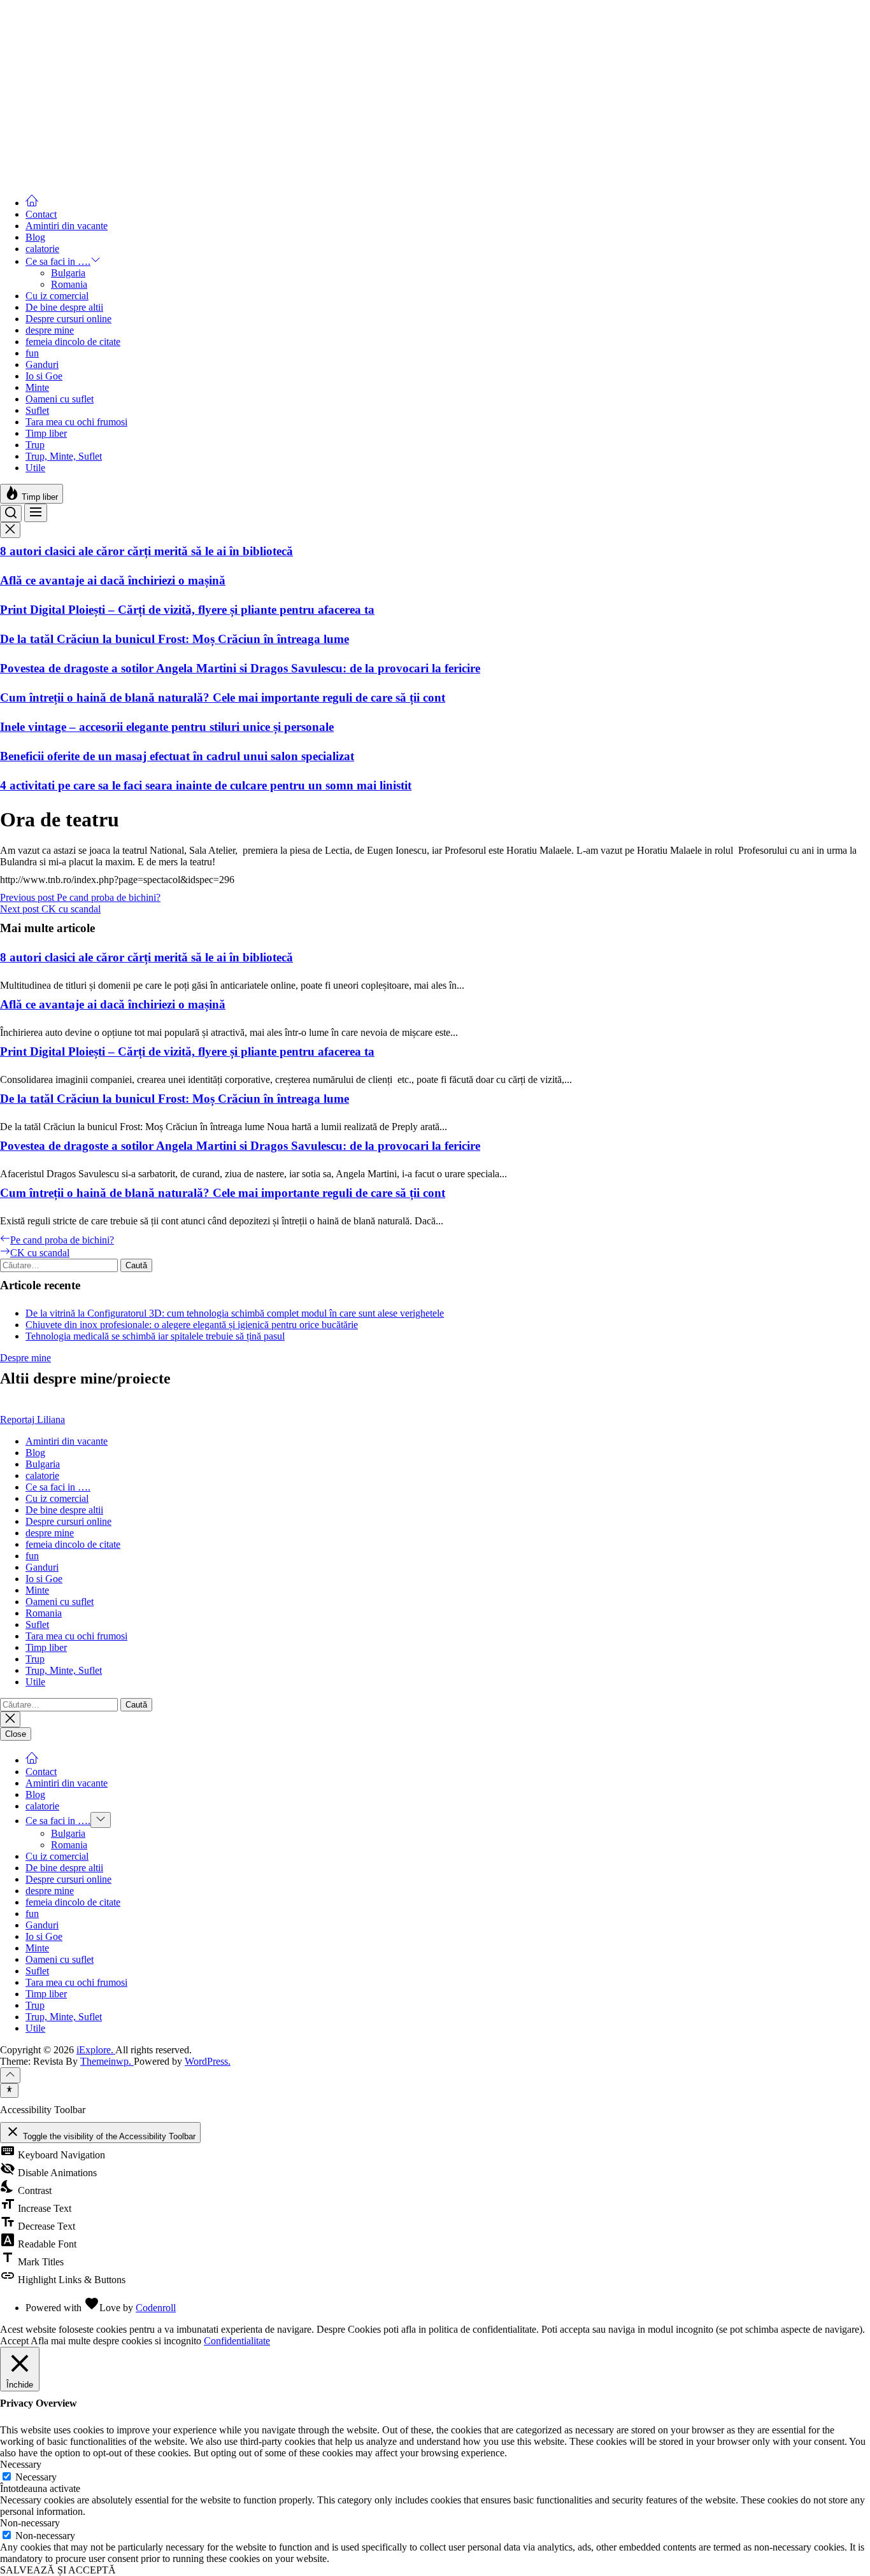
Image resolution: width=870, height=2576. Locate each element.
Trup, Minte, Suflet (64, 456)
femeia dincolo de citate (73, 342)
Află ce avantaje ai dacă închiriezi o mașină (113, 580)
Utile (35, 468)
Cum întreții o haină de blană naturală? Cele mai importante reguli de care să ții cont (223, 697)
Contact (41, 214)
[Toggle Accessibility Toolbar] (9, 2090)
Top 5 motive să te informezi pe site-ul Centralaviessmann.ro (157, 54)
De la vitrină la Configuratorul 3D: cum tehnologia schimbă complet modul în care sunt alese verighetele (235, 1313)
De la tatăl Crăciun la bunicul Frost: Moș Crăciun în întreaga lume (175, 639)
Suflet (37, 410)
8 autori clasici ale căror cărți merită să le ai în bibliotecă (146, 551)
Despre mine (25, 1358)
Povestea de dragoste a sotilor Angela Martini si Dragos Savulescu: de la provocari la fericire (240, 668)
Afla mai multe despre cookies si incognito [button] (116, 2341)
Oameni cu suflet (60, 399)
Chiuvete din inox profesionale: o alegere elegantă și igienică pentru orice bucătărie (192, 1325)
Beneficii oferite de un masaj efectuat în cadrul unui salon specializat (177, 756)
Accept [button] (14, 2341)
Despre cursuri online (68, 319)
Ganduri (42, 364)
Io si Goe (44, 376)
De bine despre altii (64, 307)
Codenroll (156, 2308)
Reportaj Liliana (32, 1419)
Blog (35, 237)
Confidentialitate (237, 2341)
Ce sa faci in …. (58, 261)
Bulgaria (68, 273)
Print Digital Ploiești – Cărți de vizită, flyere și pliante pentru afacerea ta (187, 610)
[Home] (32, 203)
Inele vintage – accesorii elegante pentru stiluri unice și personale (167, 727)
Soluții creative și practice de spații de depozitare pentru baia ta (164, 112)
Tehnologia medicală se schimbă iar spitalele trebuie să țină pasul (155, 1336)
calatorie (42, 249)
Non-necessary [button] (30, 2523)
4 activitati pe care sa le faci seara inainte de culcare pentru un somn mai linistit (206, 785)
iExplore (17, 5)
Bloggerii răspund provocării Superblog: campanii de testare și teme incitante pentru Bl (228, 142)
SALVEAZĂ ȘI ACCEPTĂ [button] (58, 2570)
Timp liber (46, 433)
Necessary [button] (21, 2464)
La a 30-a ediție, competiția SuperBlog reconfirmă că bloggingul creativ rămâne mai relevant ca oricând (271, 83)
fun (32, 353)
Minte (37, 387)
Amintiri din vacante (67, 226)
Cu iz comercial (57, 296)
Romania (69, 284)
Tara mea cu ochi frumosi (76, 422)
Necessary (36, 2477)
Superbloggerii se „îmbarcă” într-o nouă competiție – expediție (163, 171)
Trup (35, 445)
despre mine (50, 330)
